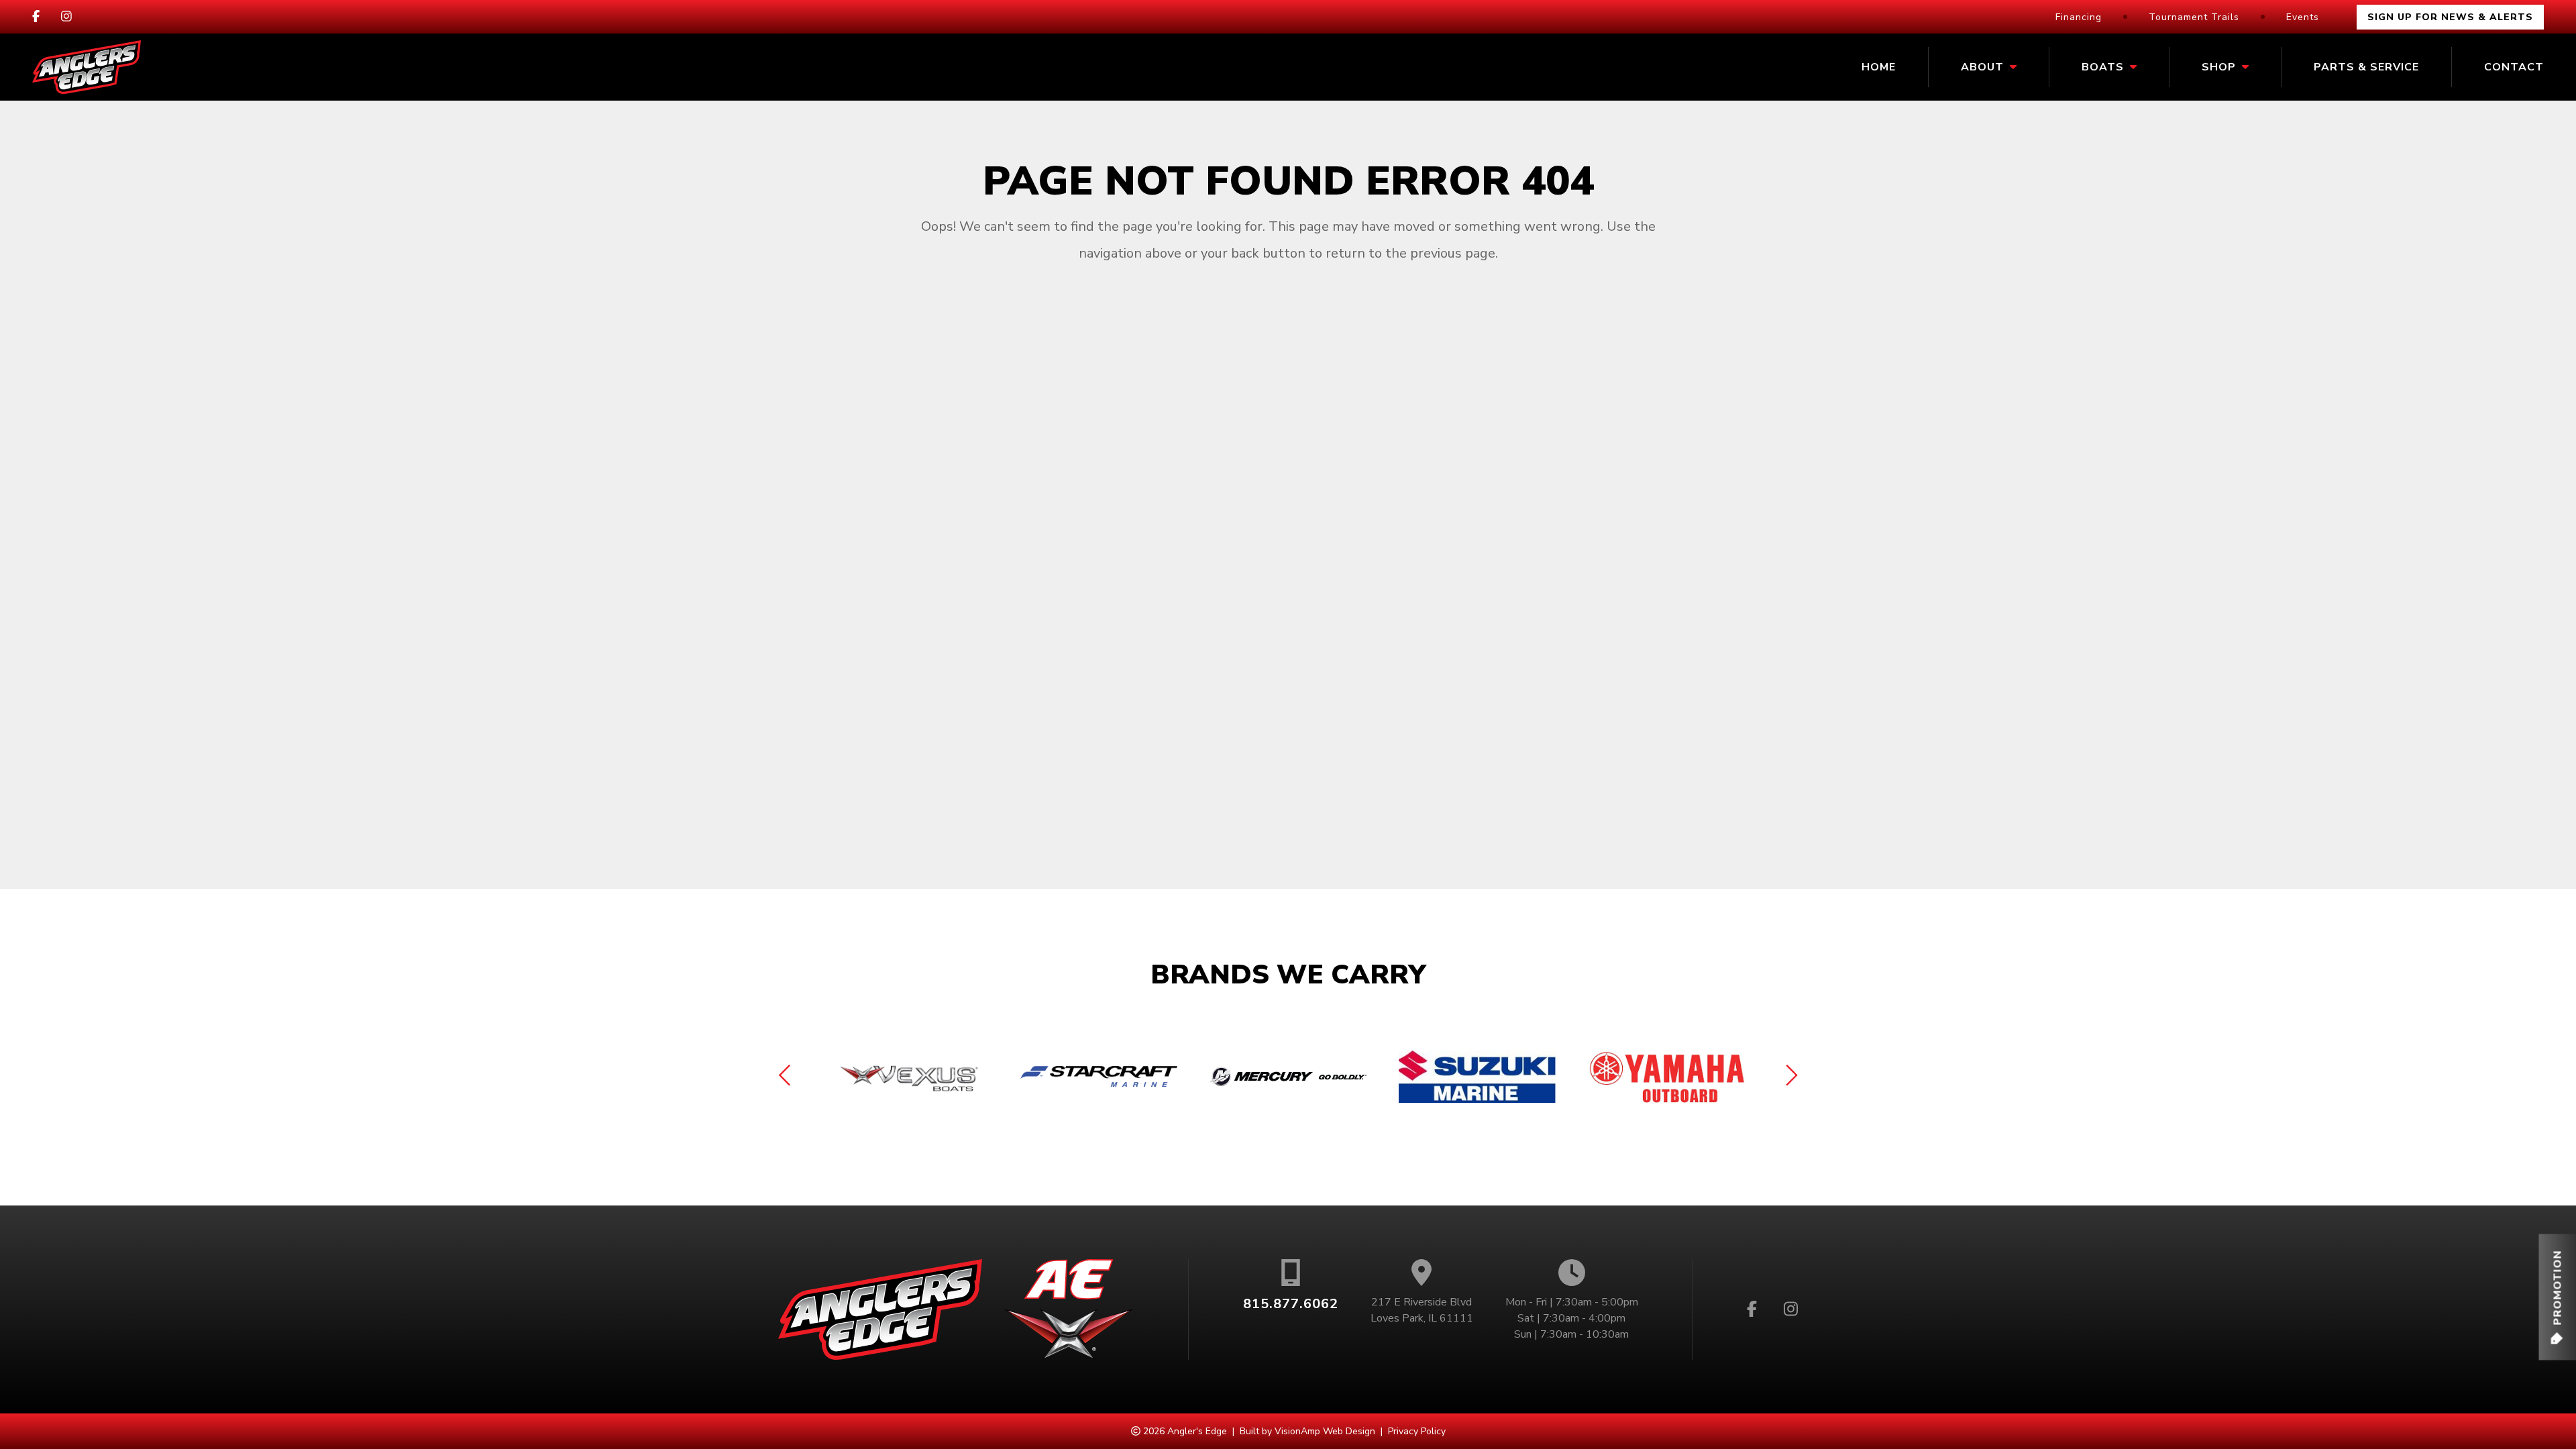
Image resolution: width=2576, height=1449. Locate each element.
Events (2303, 17)
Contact (2514, 67)
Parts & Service (2366, 67)
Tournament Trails (2194, 17)
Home (1879, 67)
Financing (2079, 17)
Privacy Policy (1417, 1431)
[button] (2557, 1297)
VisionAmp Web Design (1325, 1431)
